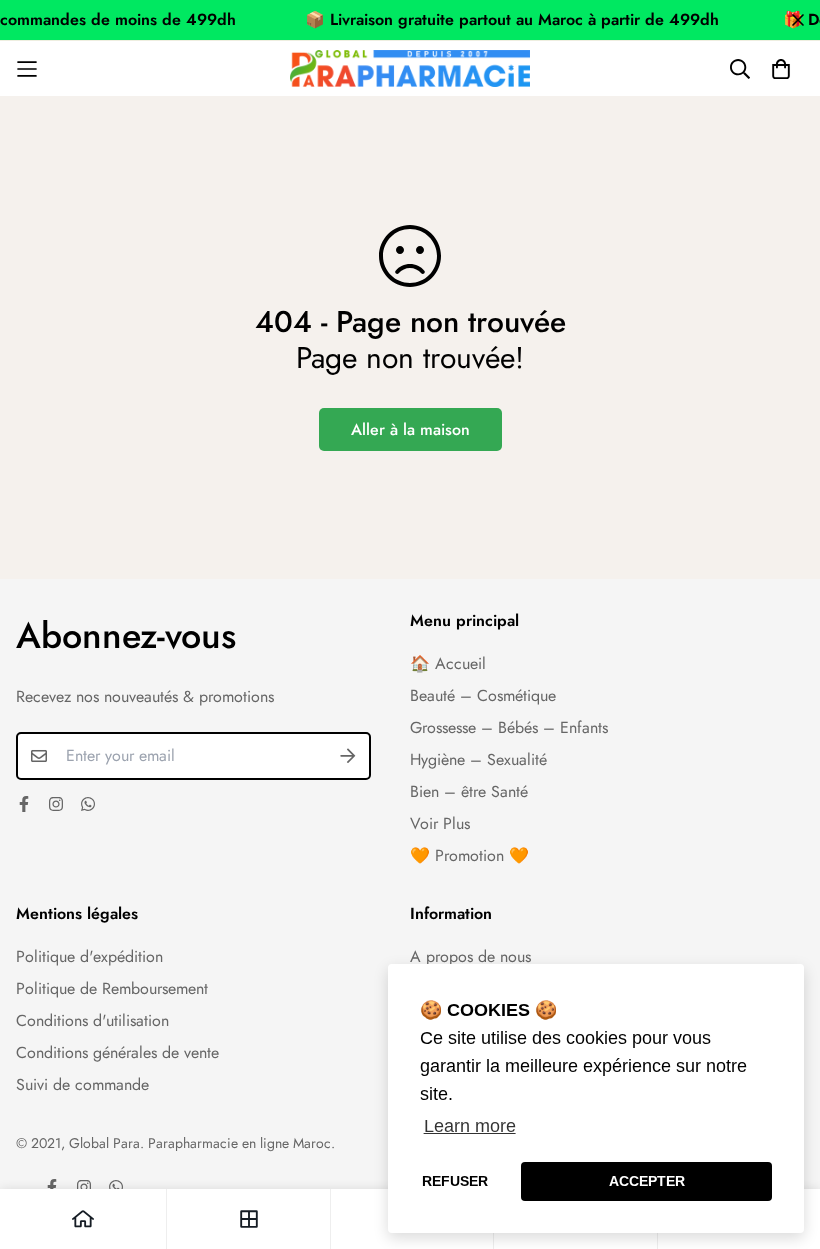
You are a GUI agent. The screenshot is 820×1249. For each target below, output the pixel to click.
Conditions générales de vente (117, 1052)
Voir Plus (440, 823)
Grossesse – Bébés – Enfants (509, 727)
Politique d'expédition (89, 956)
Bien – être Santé (469, 791)
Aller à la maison (410, 429)
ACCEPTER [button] (647, 1181)
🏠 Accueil (448, 663)
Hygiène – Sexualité (478, 759)
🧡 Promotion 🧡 (469, 855)
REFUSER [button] (455, 1181)
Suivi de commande (82, 1084)
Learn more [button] (470, 1126)
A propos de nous (470, 956)
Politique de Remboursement (112, 988)
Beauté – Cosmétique (483, 695)
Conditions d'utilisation (92, 1020)
